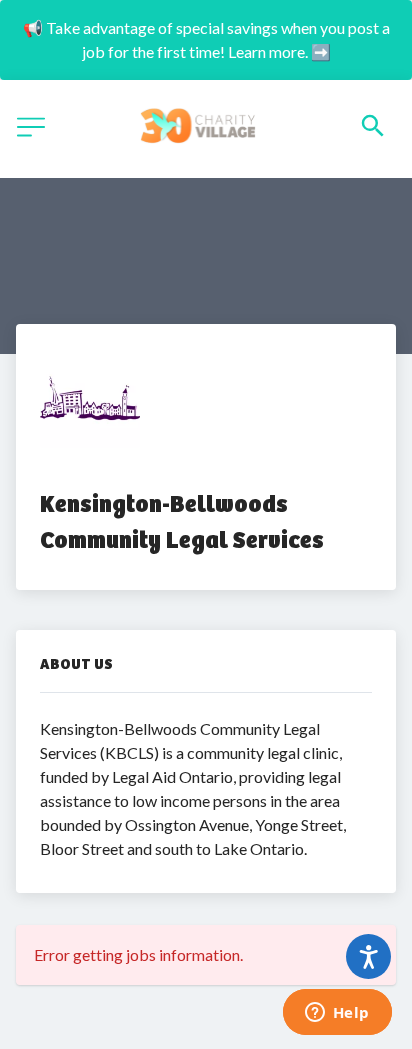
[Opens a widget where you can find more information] (337, 1014)
